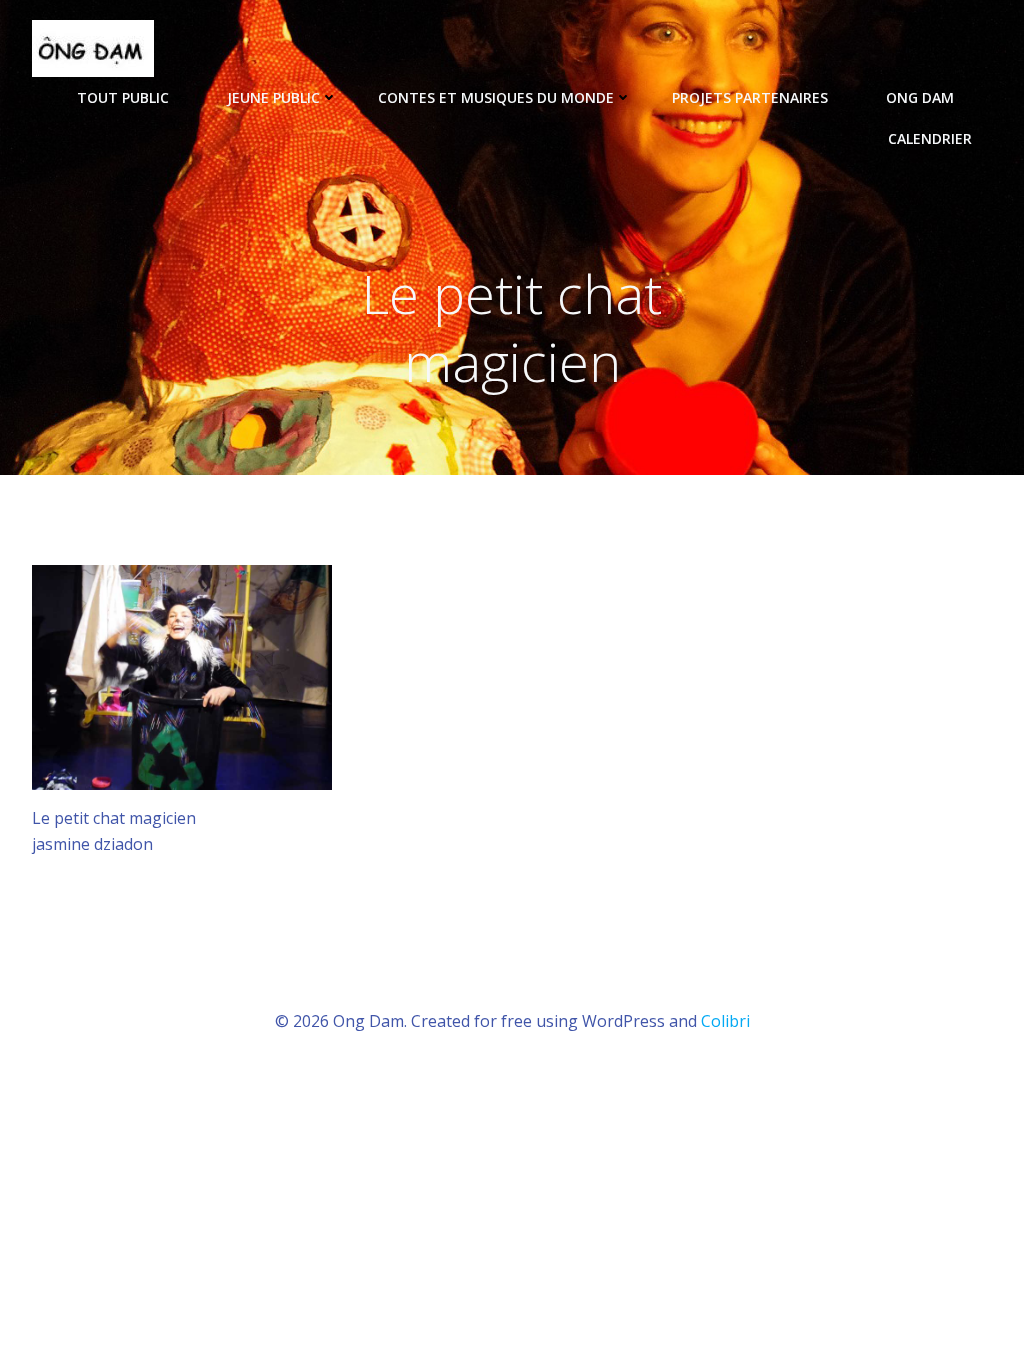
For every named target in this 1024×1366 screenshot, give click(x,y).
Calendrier (930, 138)
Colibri (725, 1021)
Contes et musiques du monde (496, 97)
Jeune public (273, 97)
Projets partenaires (750, 97)
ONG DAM (920, 97)
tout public (123, 97)
